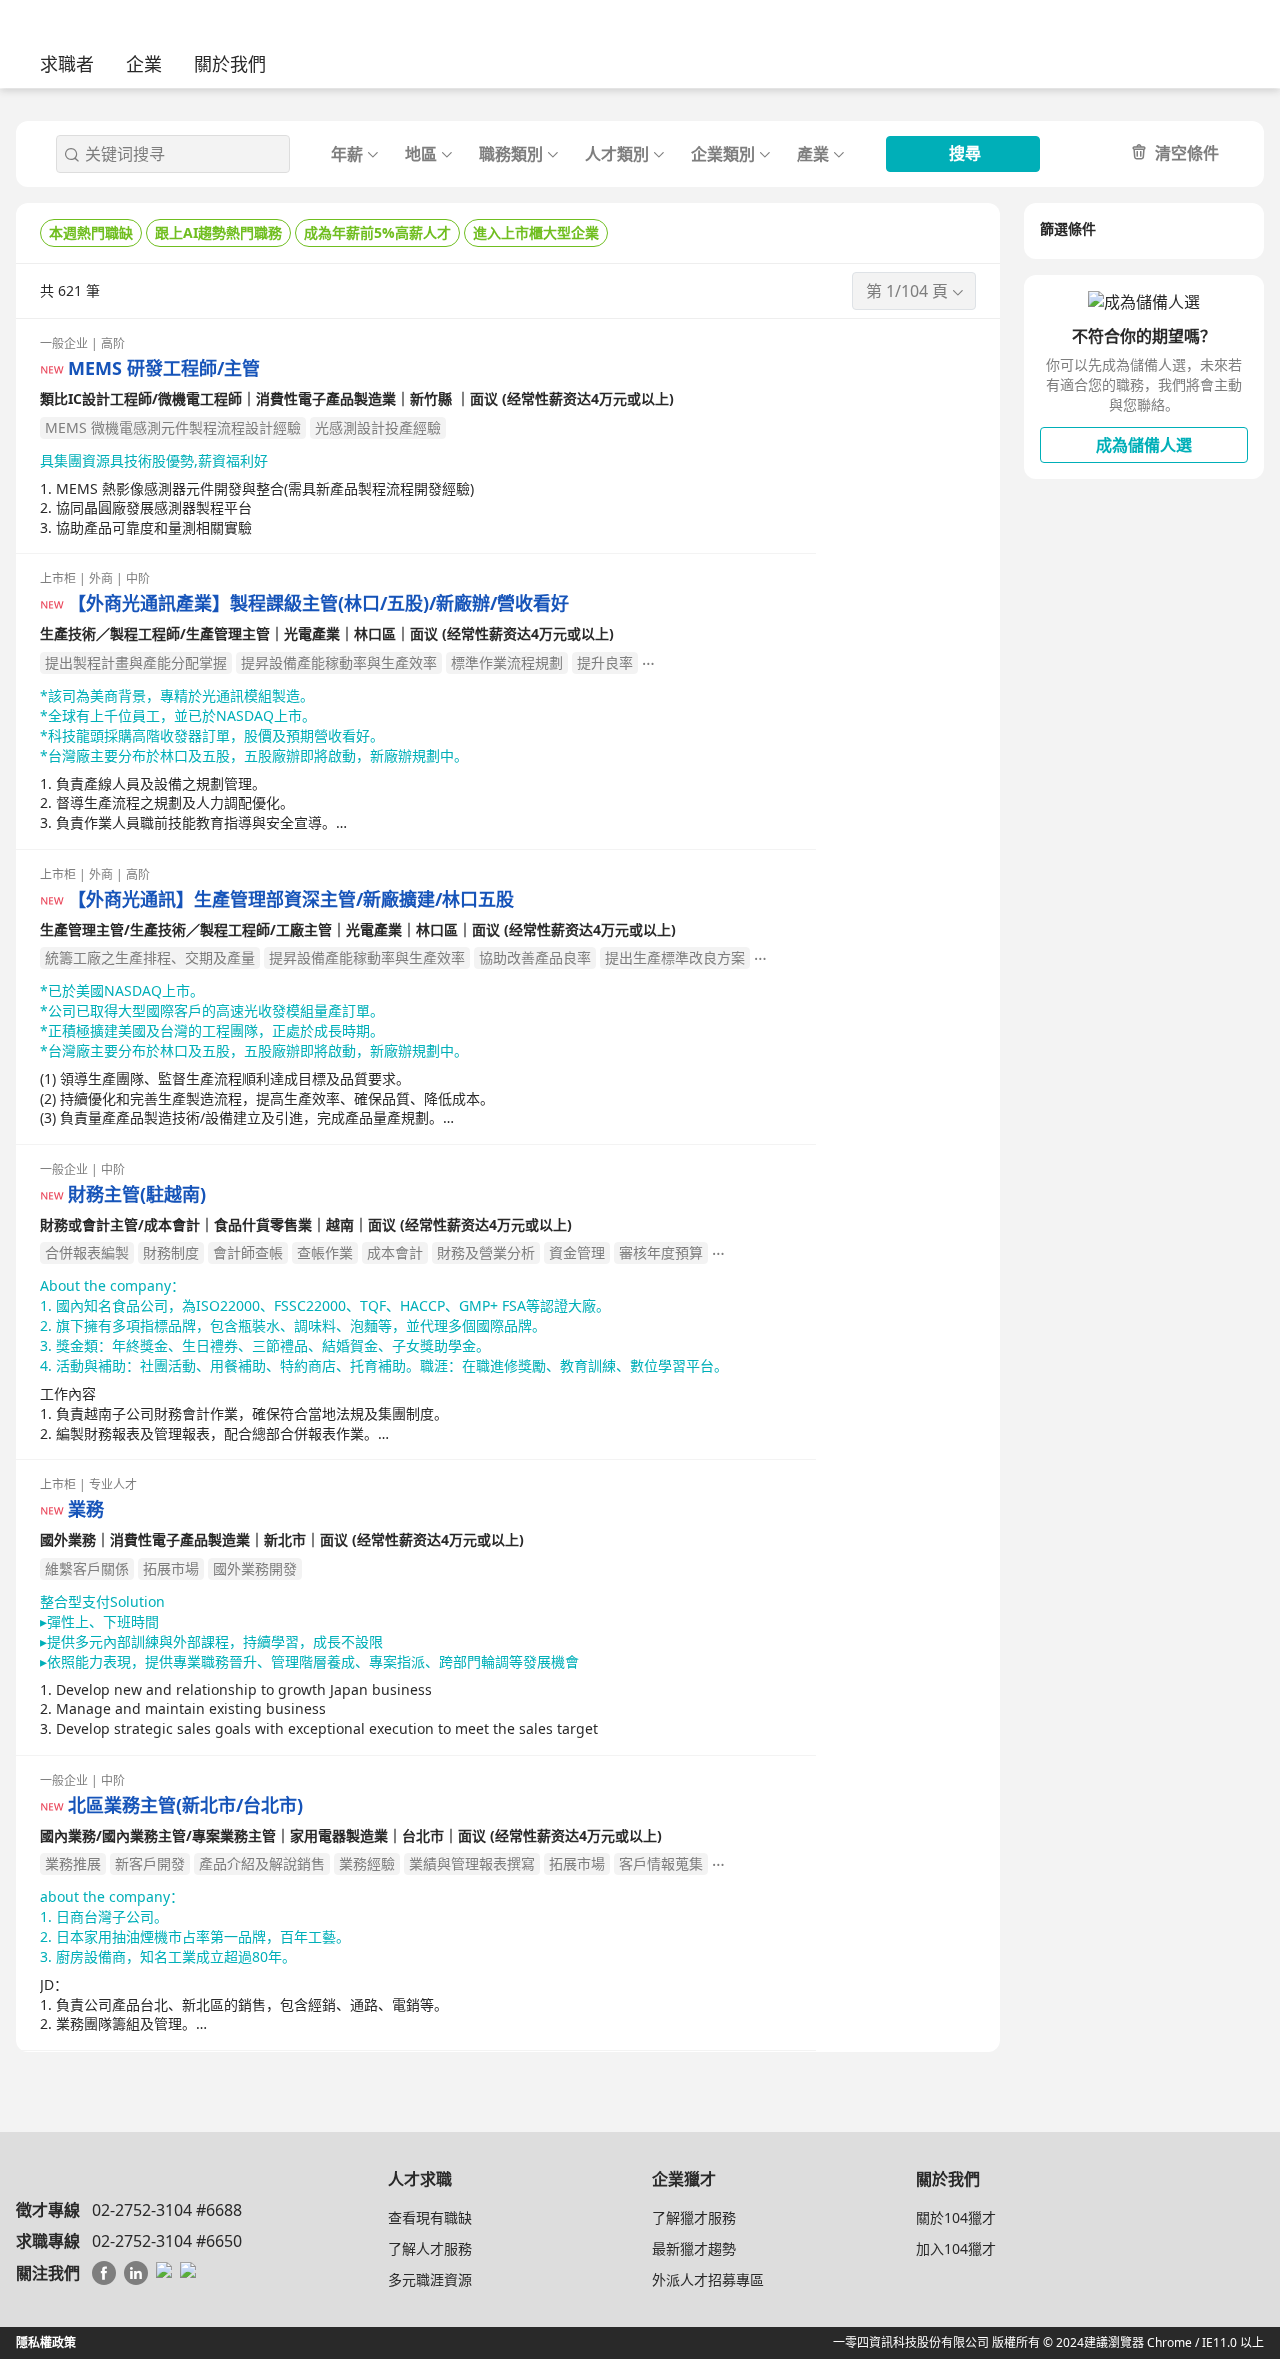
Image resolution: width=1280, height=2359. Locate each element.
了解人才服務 (430, 2248)
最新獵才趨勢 (694, 2248)
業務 (86, 1509)
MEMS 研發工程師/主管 (164, 368)
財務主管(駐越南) (137, 1194)
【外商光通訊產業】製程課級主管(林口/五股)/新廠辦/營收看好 (318, 603)
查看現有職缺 (430, 2217)
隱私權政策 (46, 2342)
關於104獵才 (956, 2217)
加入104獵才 (956, 2248)
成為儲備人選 (1144, 445)
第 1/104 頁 (907, 291)
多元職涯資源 (430, 2279)
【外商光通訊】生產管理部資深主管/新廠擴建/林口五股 (291, 899)
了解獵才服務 (694, 2217)
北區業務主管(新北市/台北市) (185, 1805)
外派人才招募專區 (708, 2279)
